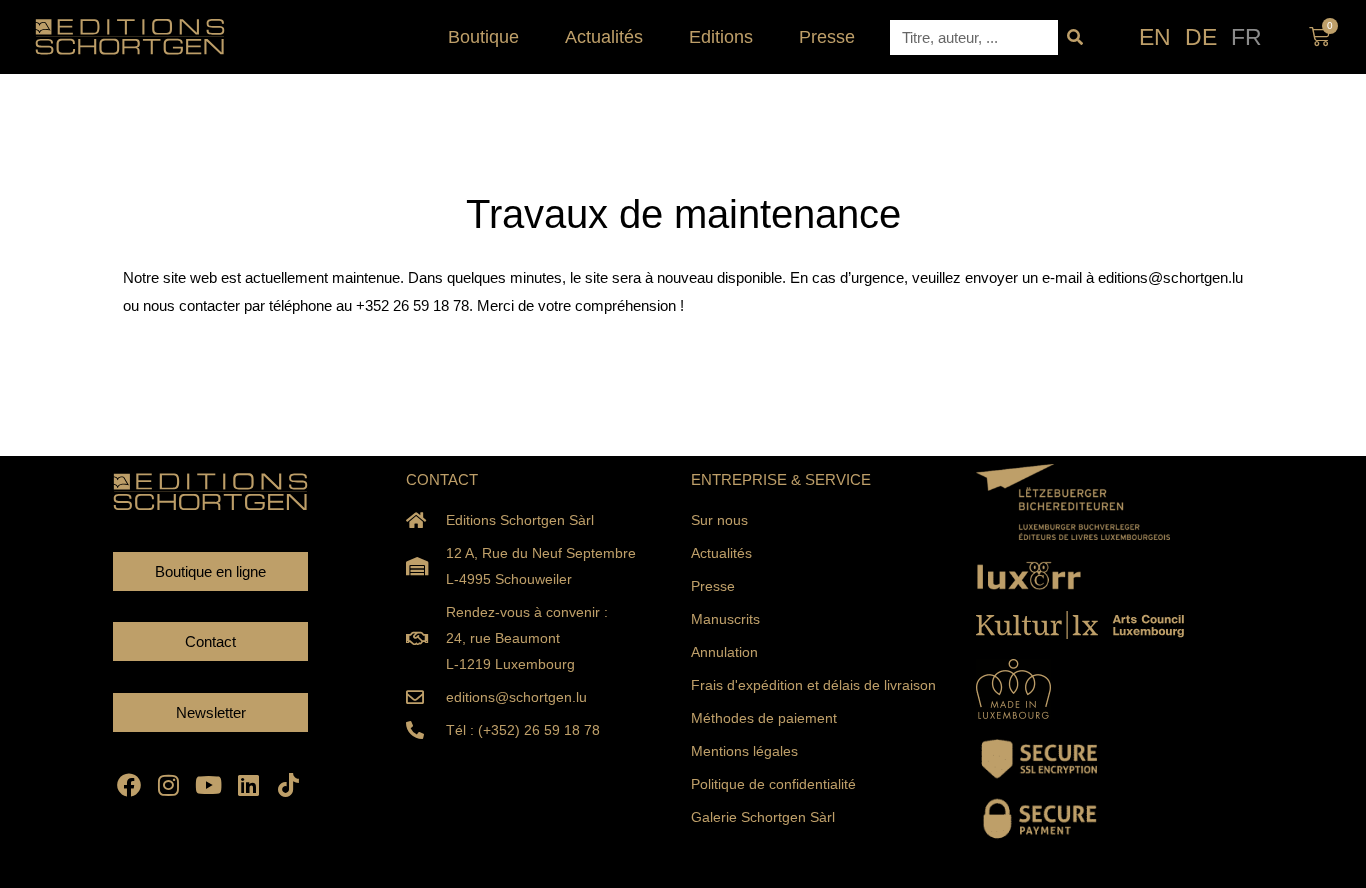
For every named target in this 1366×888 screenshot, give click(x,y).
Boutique (483, 37)
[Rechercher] (1075, 37)
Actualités (604, 37)
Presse (827, 37)
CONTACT (442, 479)
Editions (721, 37)
